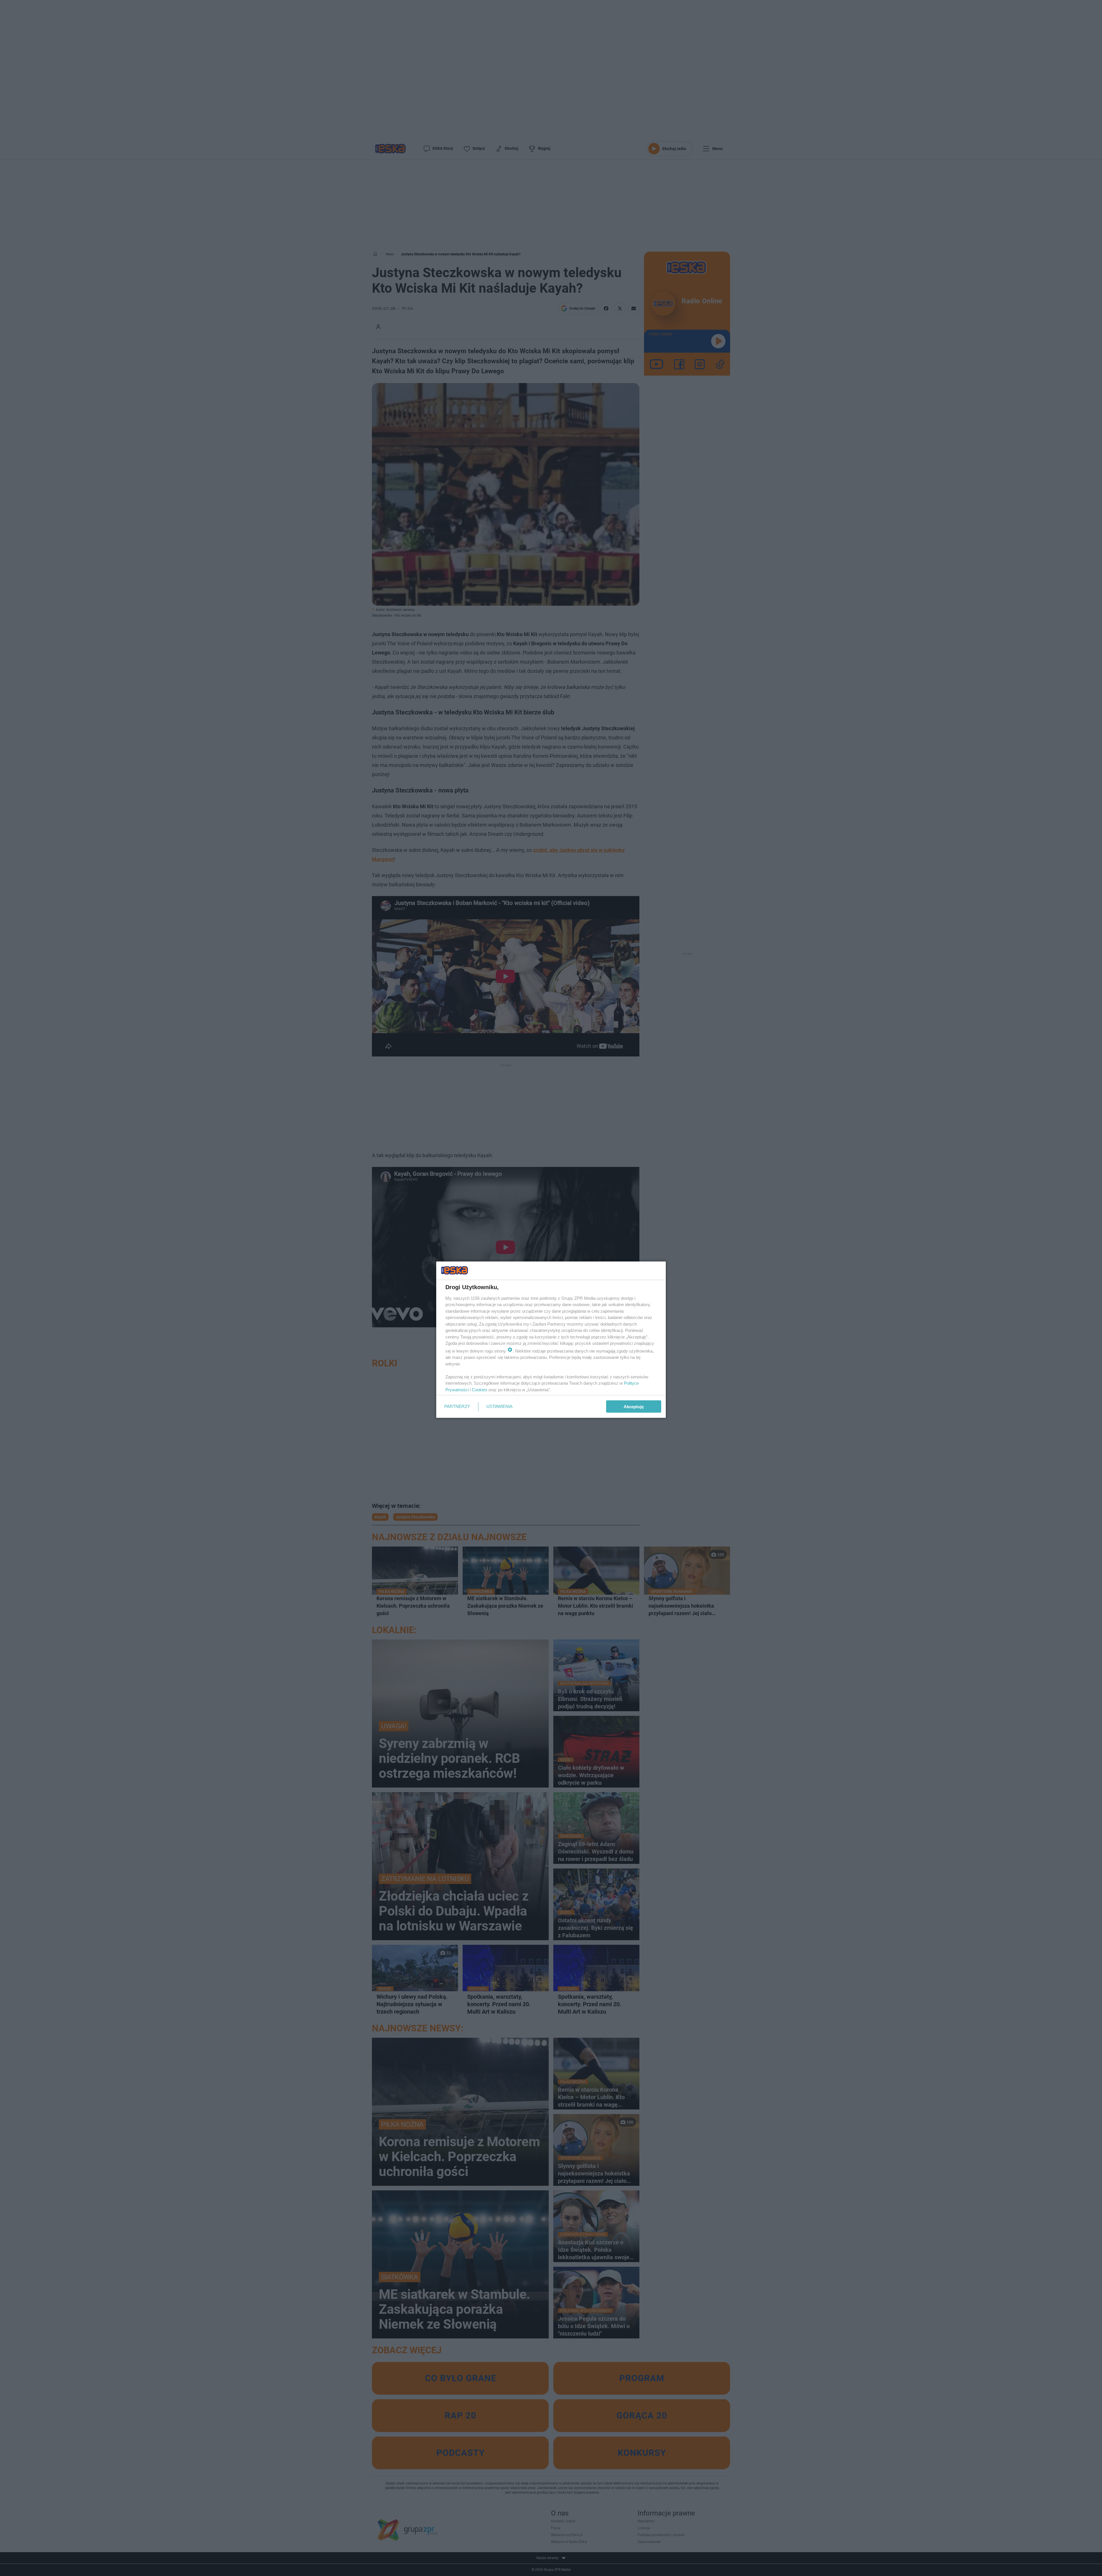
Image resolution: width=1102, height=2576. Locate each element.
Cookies (480, 1389)
